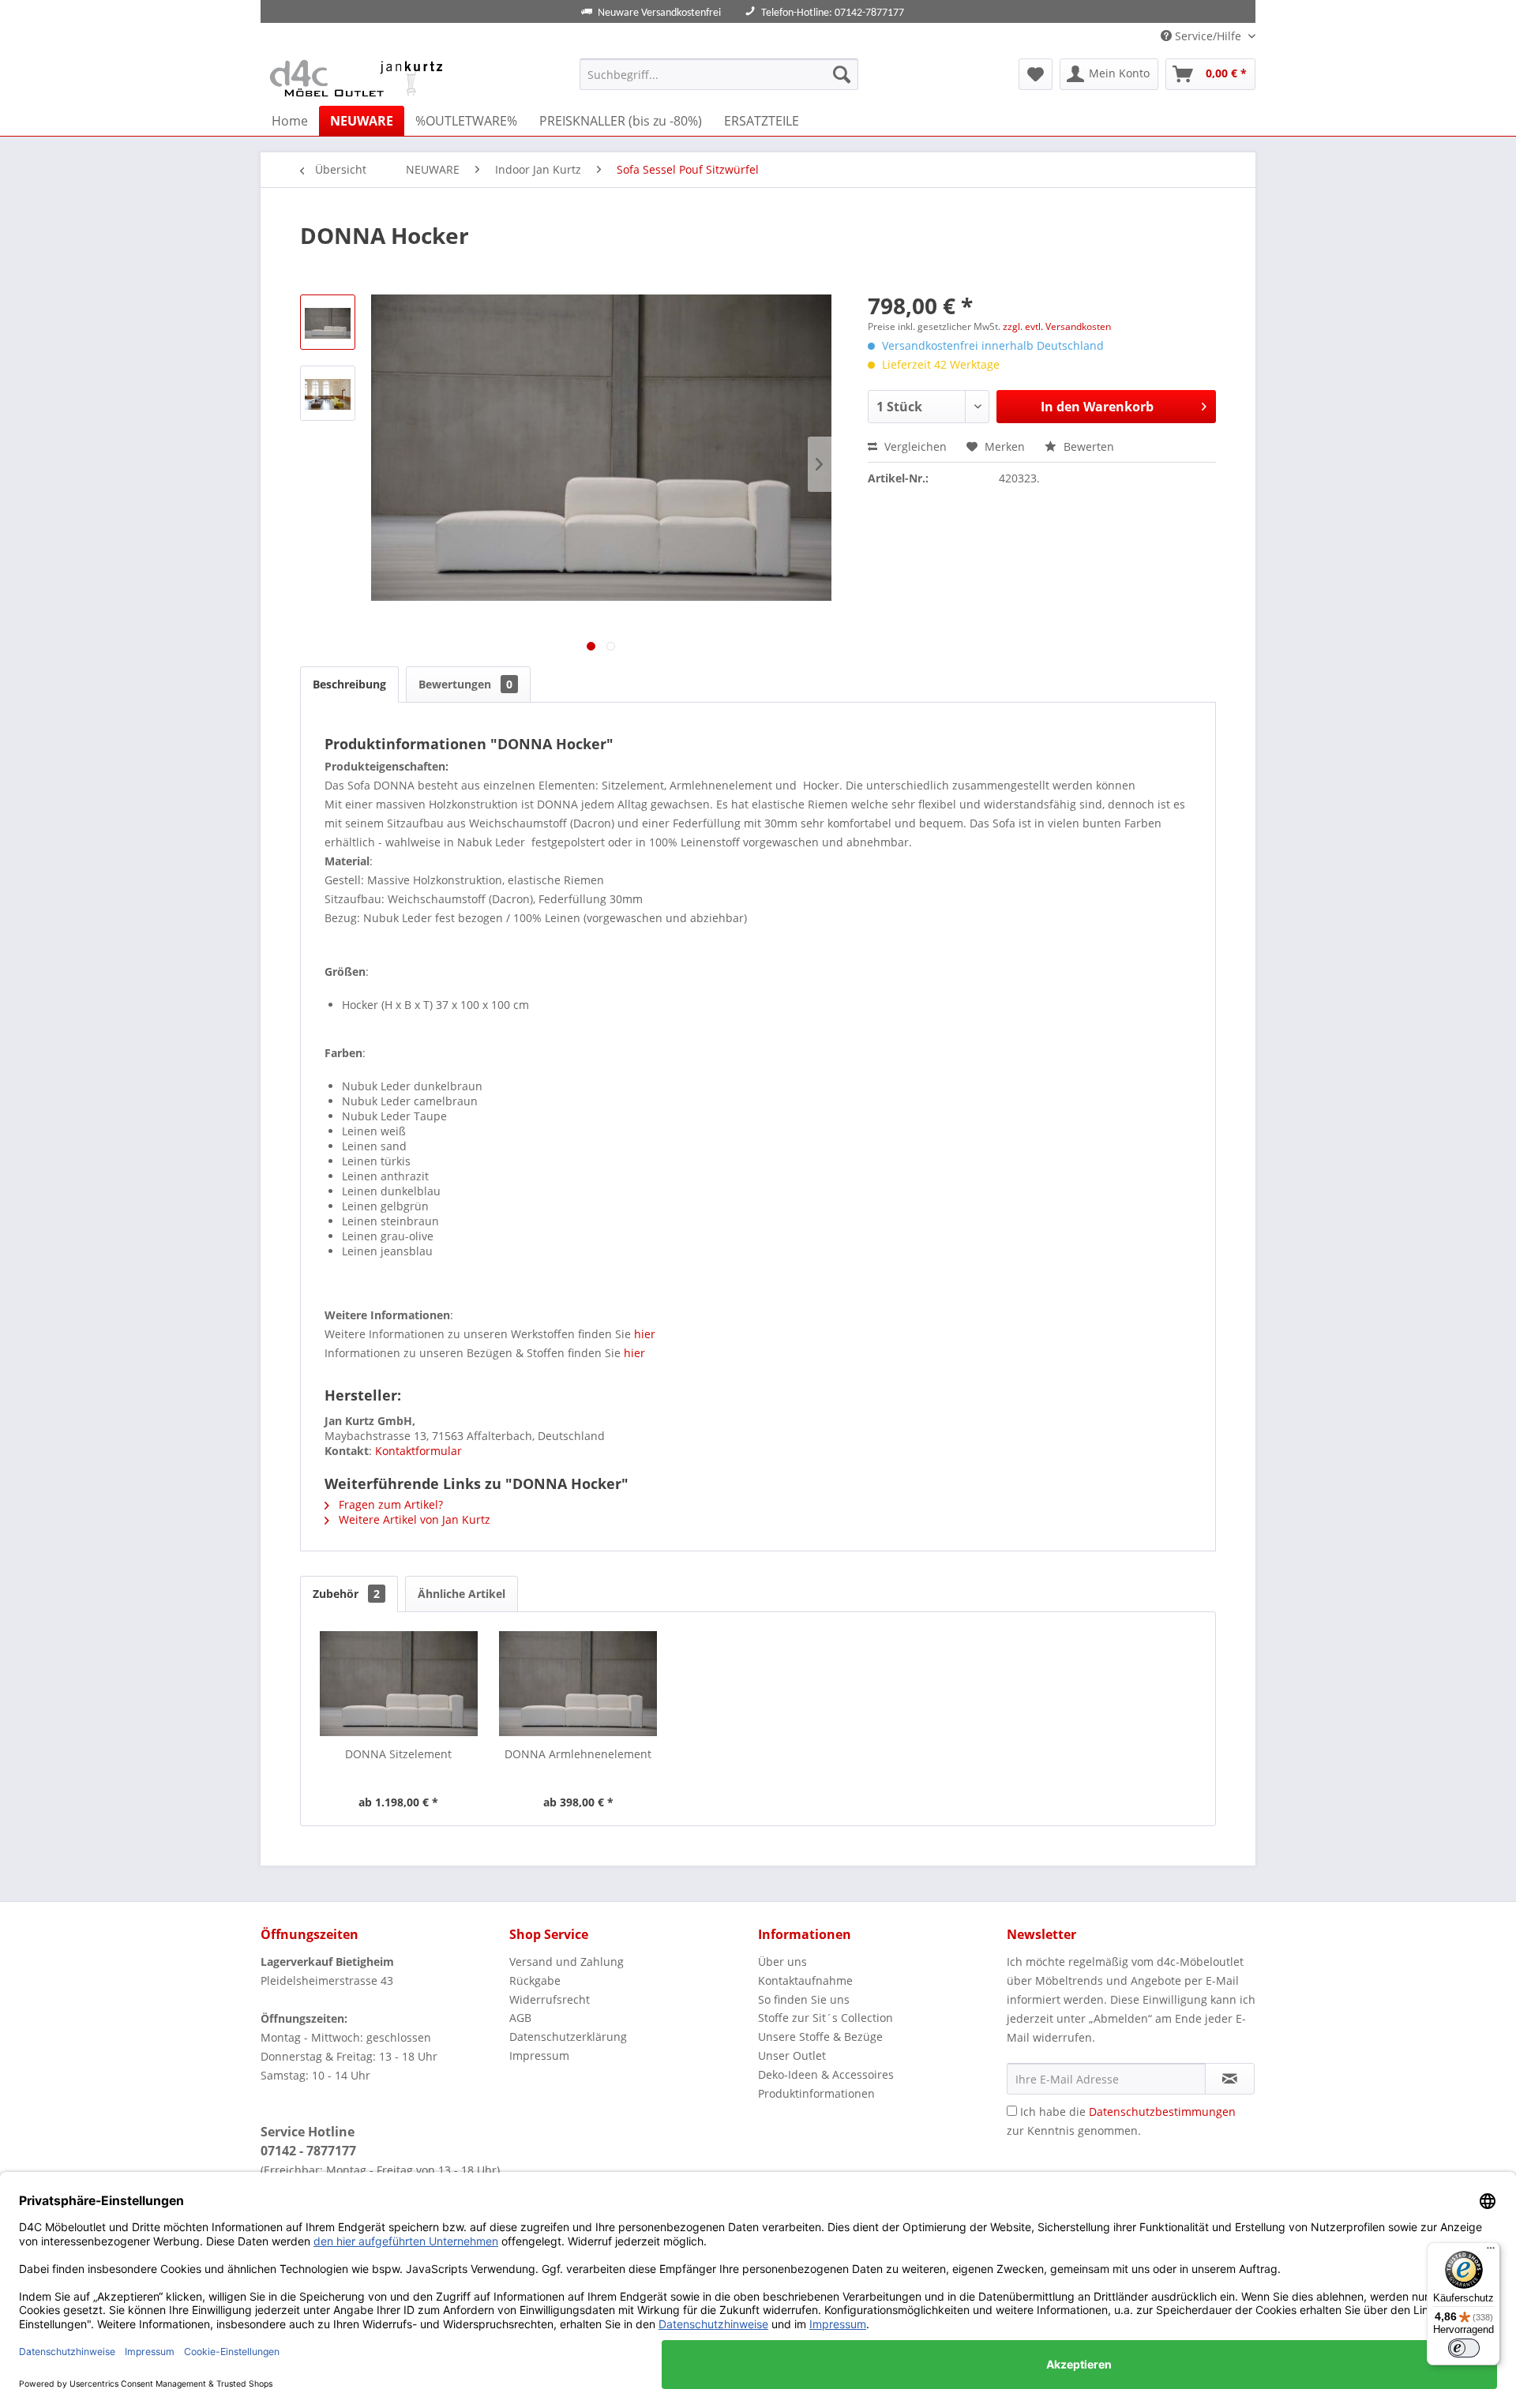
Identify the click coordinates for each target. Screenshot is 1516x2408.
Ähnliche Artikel (462, 1594)
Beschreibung (349, 684)
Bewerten (1087, 446)
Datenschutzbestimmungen (1162, 2112)
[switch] (1464, 2348)
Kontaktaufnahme (805, 1980)
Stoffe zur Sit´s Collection (826, 2018)
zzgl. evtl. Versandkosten (1057, 326)
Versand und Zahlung (567, 1962)
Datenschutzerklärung (568, 2037)
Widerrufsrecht (550, 1999)
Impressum (539, 2055)
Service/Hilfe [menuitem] (1208, 36)
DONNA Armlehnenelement (578, 1754)
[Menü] (1491, 2252)
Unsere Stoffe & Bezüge (820, 2037)
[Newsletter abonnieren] (1230, 2079)
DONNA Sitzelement (398, 1754)
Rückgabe (535, 1980)
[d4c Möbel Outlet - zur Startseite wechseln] (359, 78)
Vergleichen (914, 446)
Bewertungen (465, 684)
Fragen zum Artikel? (389, 1504)
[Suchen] (842, 74)
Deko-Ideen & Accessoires (826, 2074)
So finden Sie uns (804, 1999)
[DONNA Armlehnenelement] (579, 1683)
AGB (520, 2018)
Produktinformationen (816, 2093)
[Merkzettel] (1036, 74)
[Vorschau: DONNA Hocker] (328, 322)
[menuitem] (719, 74)
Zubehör (346, 1594)
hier (645, 1334)
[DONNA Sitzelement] (399, 1683)
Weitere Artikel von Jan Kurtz (413, 1519)
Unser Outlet (792, 2055)
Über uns (782, 1962)
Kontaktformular (418, 1451)
